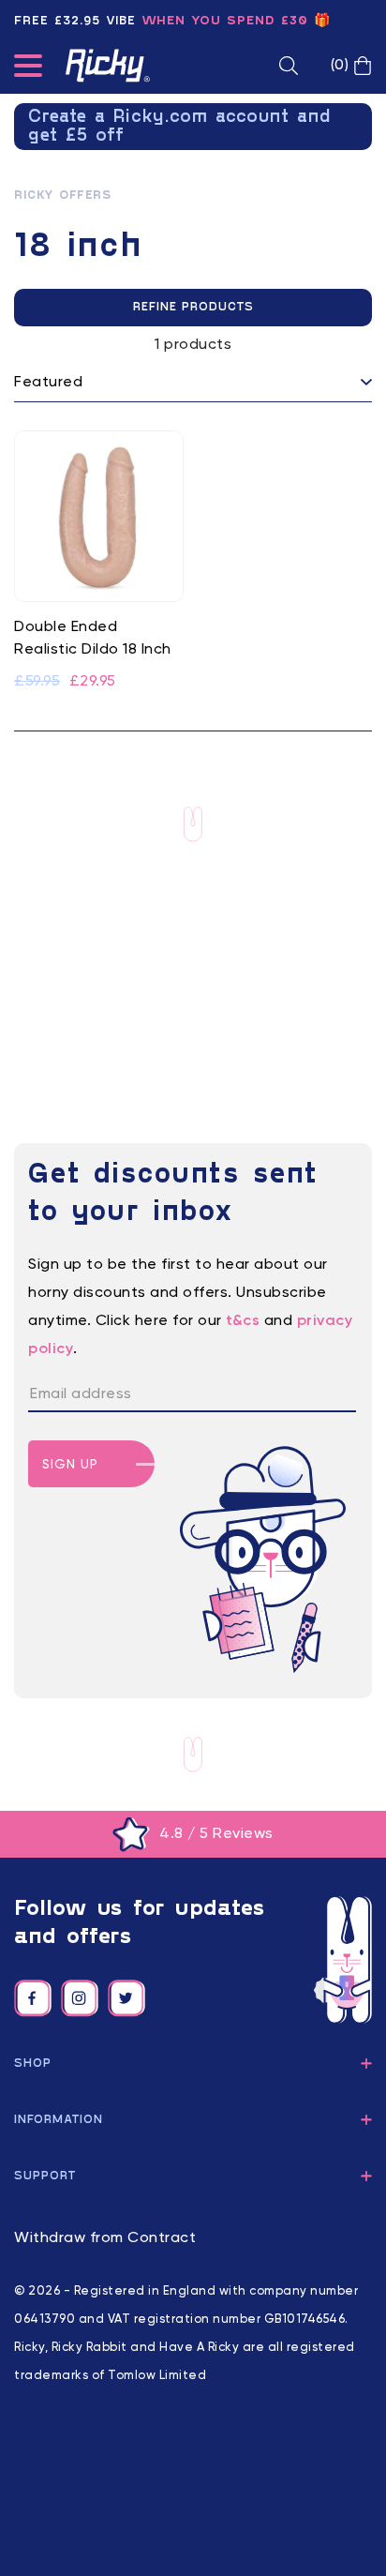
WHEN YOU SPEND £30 (225, 21)
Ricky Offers (62, 196)
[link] (99, 562)
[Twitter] (126, 1998)
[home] (108, 66)
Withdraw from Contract (105, 2238)
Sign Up (70, 1465)
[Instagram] (80, 1998)
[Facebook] (33, 1998)
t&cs (243, 1321)
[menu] (28, 69)
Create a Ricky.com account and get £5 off (180, 127)
